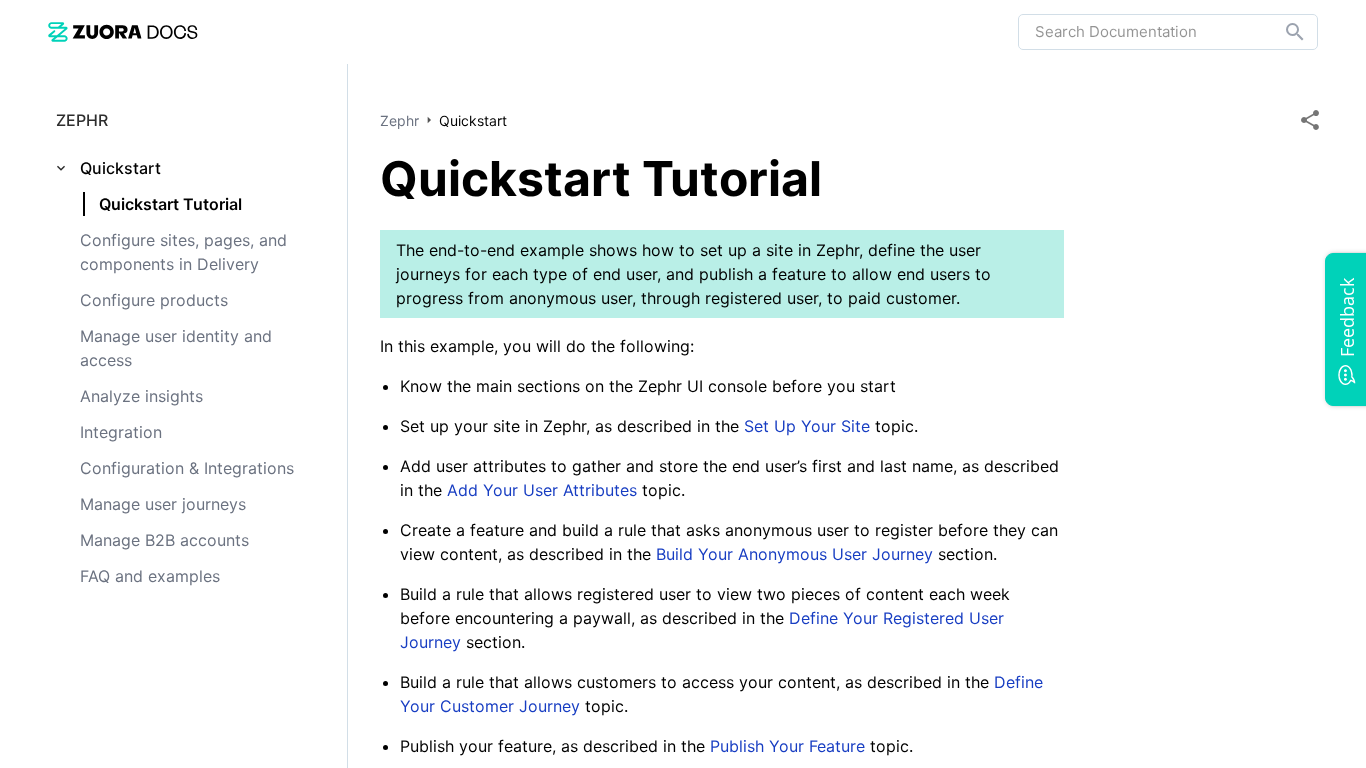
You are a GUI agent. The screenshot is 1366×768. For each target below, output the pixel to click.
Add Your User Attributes (544, 490)
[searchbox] (1281, 32)
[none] (1310, 120)
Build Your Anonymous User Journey (797, 554)
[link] (123, 31)
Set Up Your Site (807, 426)
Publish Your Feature (790, 746)
